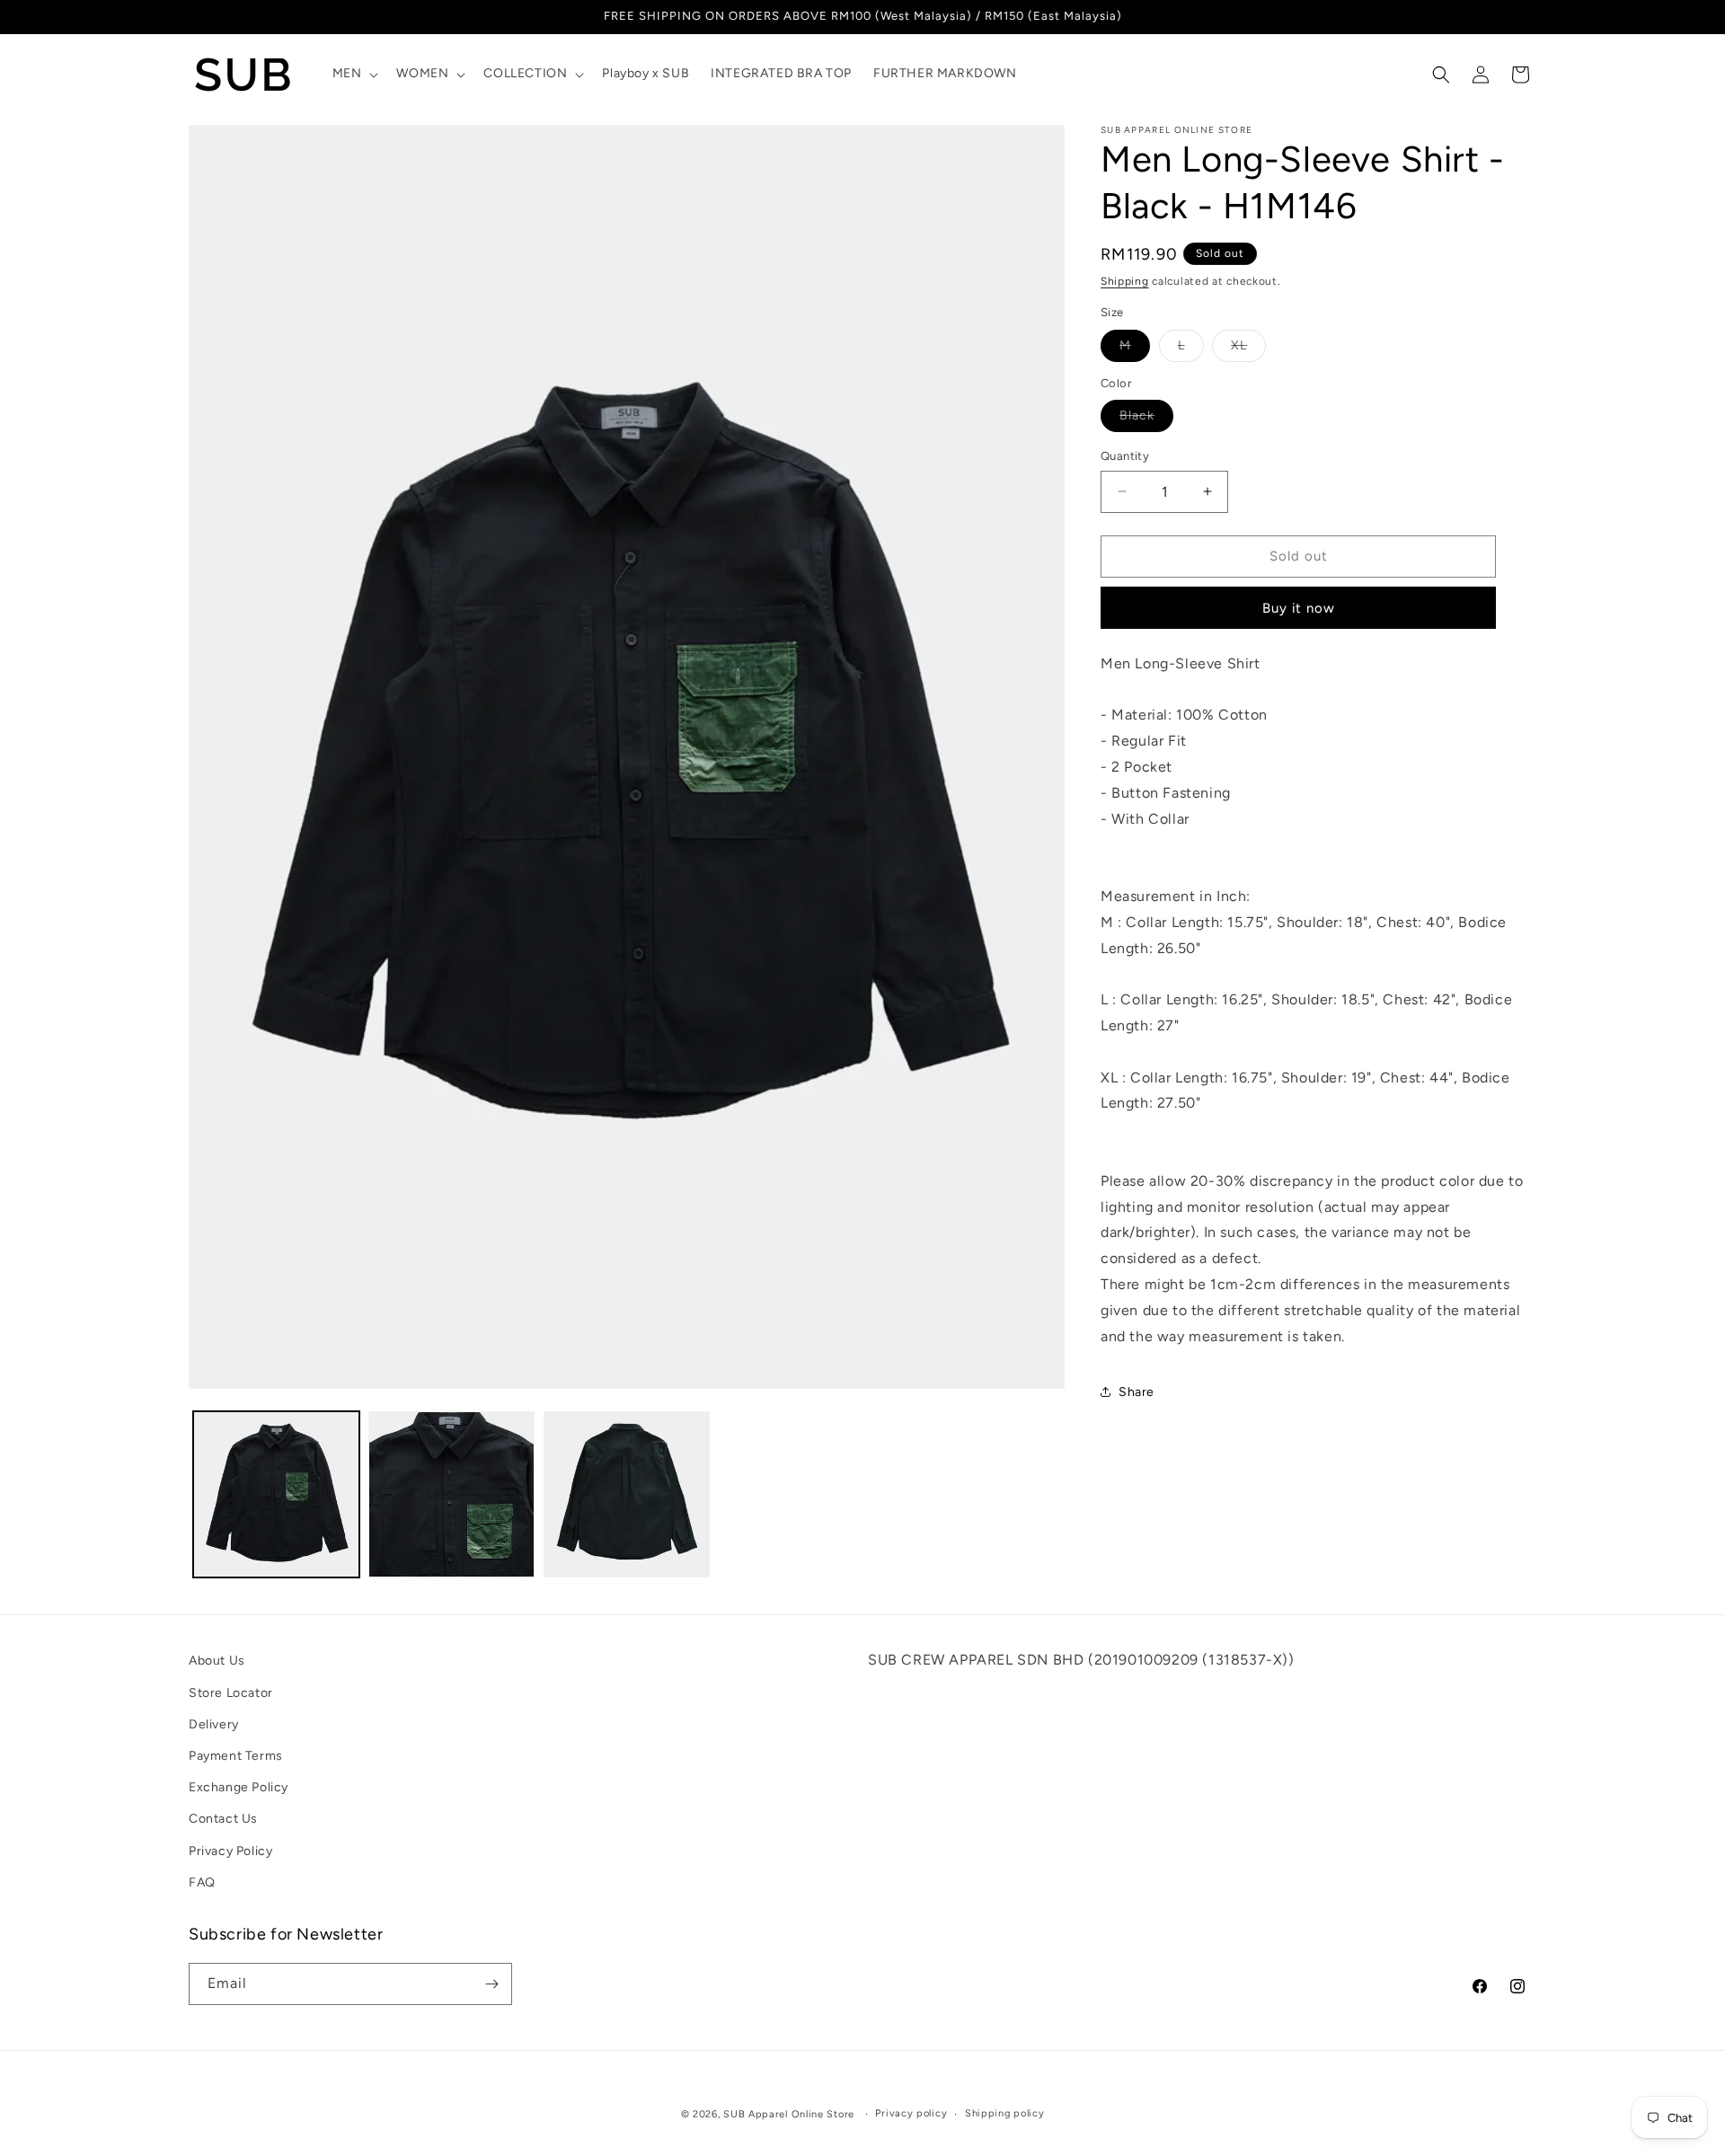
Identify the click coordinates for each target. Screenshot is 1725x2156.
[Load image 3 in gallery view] (627, 1494)
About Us (217, 1661)
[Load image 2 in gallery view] (451, 1494)
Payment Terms (236, 1755)
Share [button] (1137, 1392)
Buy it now (1299, 608)
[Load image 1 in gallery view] (276, 1494)
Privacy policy (911, 2113)
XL (1248, 349)
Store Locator (231, 1692)
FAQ (202, 1882)
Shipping (1125, 281)
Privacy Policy (230, 1850)
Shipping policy (1005, 2113)
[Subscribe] (491, 1984)
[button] (354, 74)
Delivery (214, 1723)
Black (1146, 420)
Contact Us (223, 1819)
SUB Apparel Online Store (789, 2114)
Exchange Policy (239, 1786)
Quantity (1125, 456)
